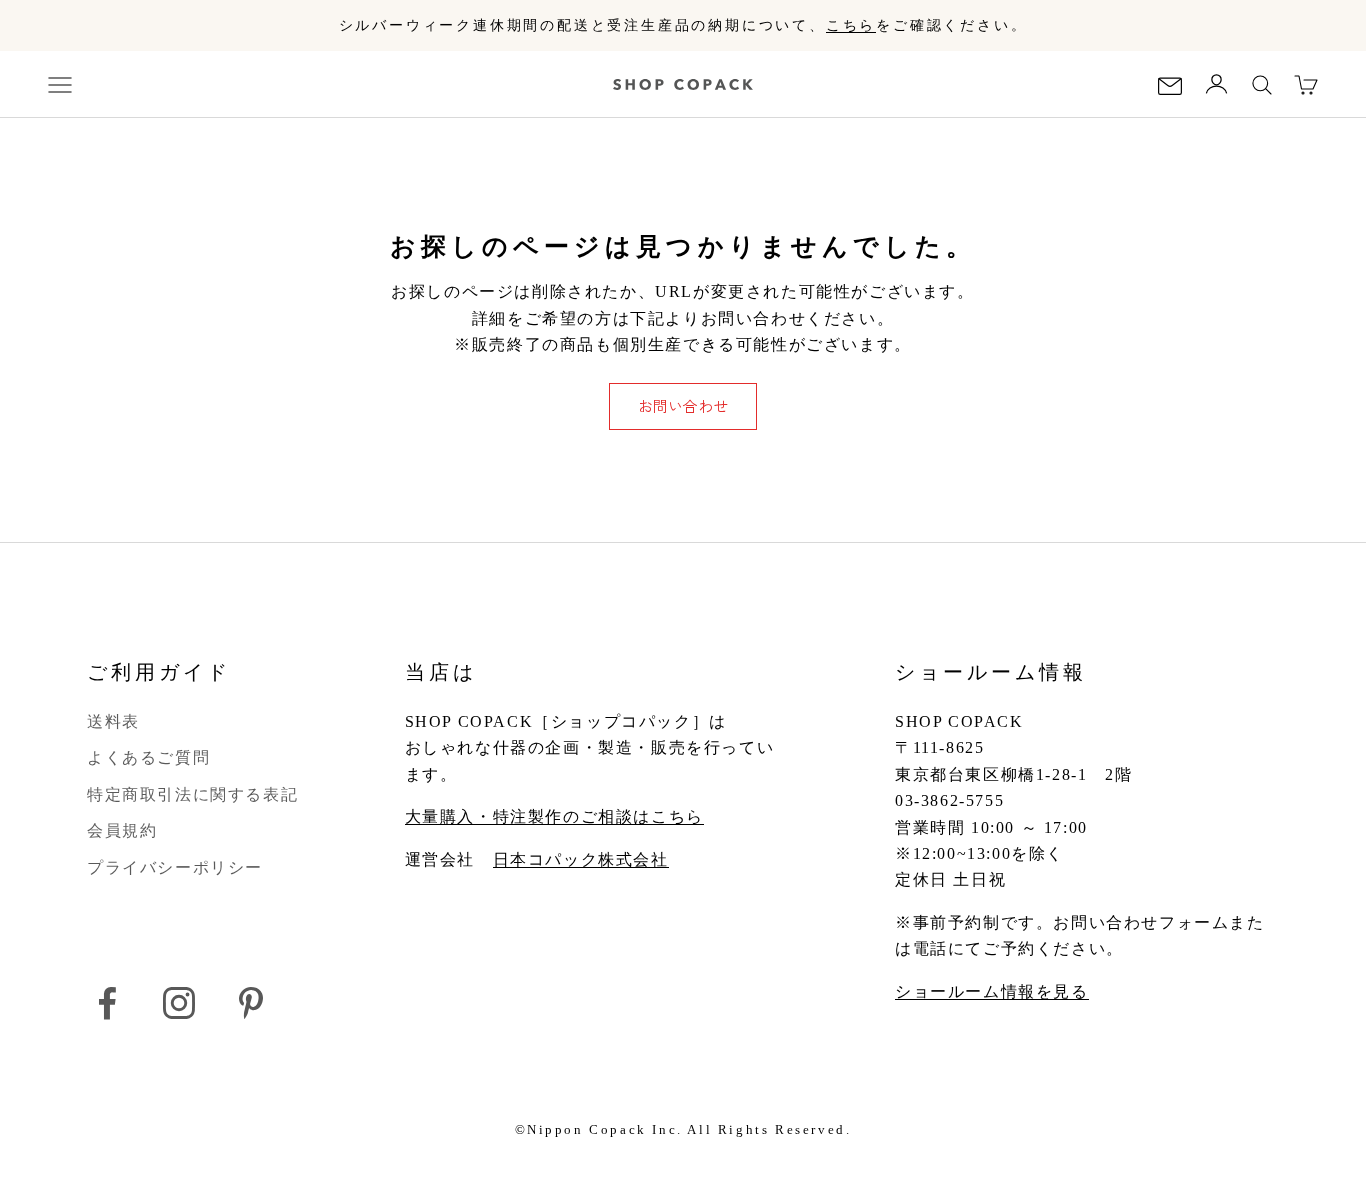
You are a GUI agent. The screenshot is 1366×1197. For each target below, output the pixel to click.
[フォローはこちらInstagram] (179, 1003)
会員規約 (122, 830)
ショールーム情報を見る (992, 991)
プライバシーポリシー (175, 867)
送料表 (113, 721)
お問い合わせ (683, 405)
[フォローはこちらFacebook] (107, 1003)
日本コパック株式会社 (581, 859)
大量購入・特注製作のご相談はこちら (554, 816)
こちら (851, 25)
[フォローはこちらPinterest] (251, 1003)
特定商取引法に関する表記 (192, 794)
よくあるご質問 (148, 757)
